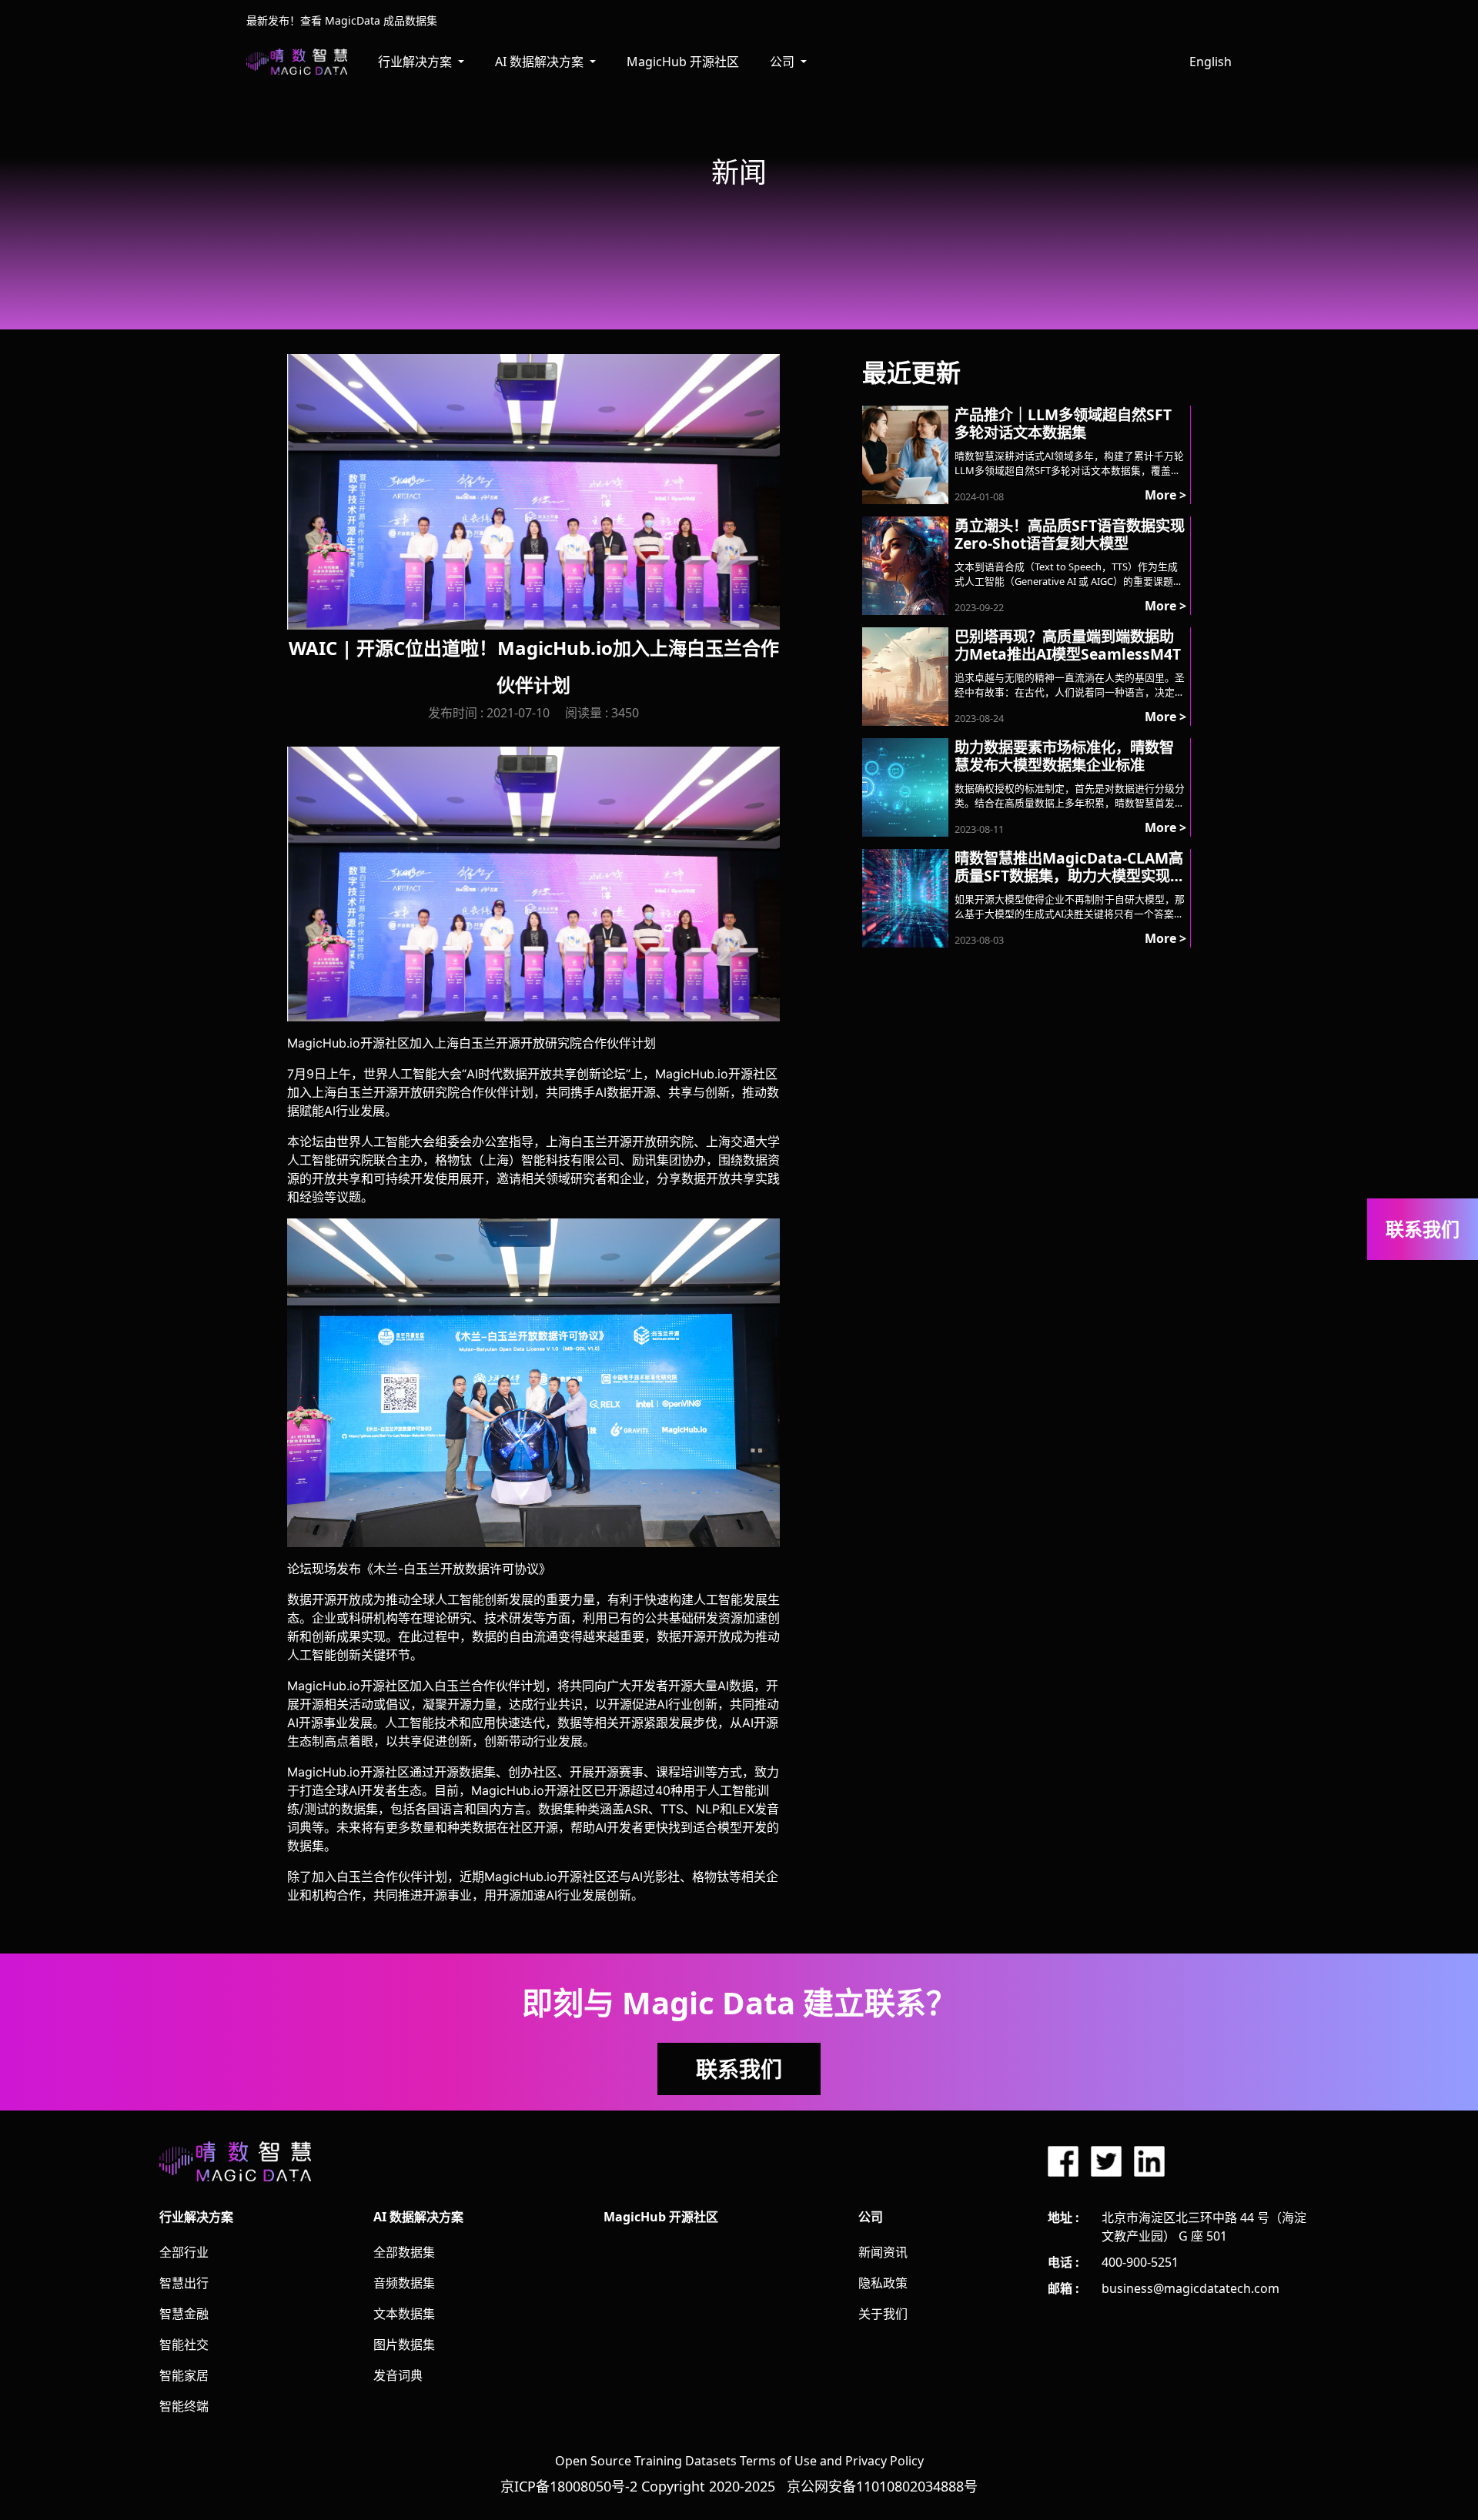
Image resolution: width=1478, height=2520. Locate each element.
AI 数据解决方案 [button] (541, 62)
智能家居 (184, 2375)
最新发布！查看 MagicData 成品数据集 (342, 20)
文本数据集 (404, 2314)
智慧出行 (184, 2283)
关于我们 (883, 2314)
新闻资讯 (883, 2252)
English (1210, 62)
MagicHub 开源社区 (683, 62)
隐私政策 (883, 2283)
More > (1165, 495)
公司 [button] (784, 62)
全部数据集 (404, 2252)
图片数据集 (404, 2345)
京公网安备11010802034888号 (882, 2486)
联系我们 (739, 2069)
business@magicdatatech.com (1190, 2288)
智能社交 (184, 2345)
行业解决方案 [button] (416, 62)
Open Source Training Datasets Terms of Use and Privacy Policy (739, 2461)
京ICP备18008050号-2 (569, 2486)
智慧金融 (184, 2314)
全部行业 (184, 2252)
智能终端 (184, 2406)
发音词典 (398, 2375)
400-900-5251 (1140, 2262)
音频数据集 (404, 2283)
